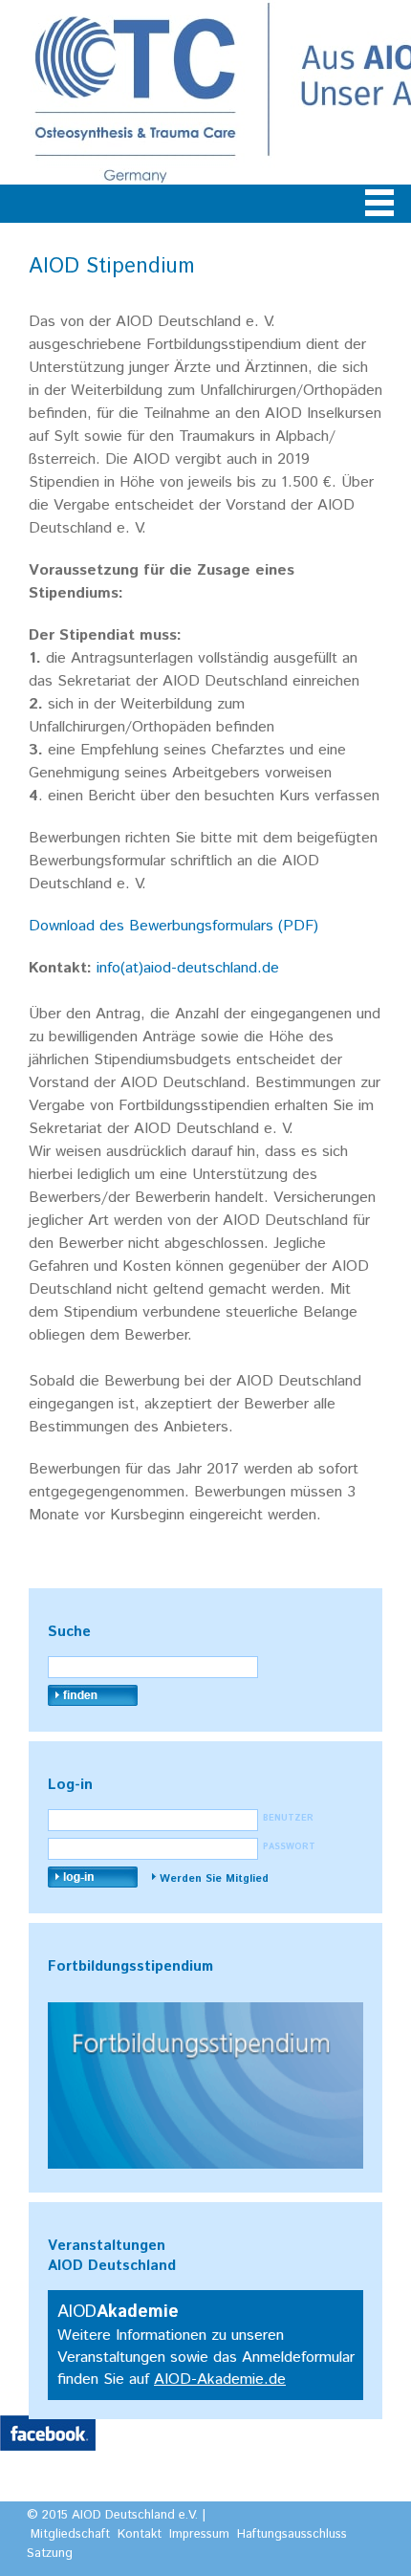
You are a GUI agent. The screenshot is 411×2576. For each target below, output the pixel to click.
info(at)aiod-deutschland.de (188, 968)
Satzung (50, 2554)
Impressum (199, 2534)
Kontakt (140, 2534)
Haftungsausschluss (292, 2534)
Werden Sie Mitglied (214, 1879)
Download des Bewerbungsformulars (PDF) (173, 926)
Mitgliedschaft (70, 2534)
